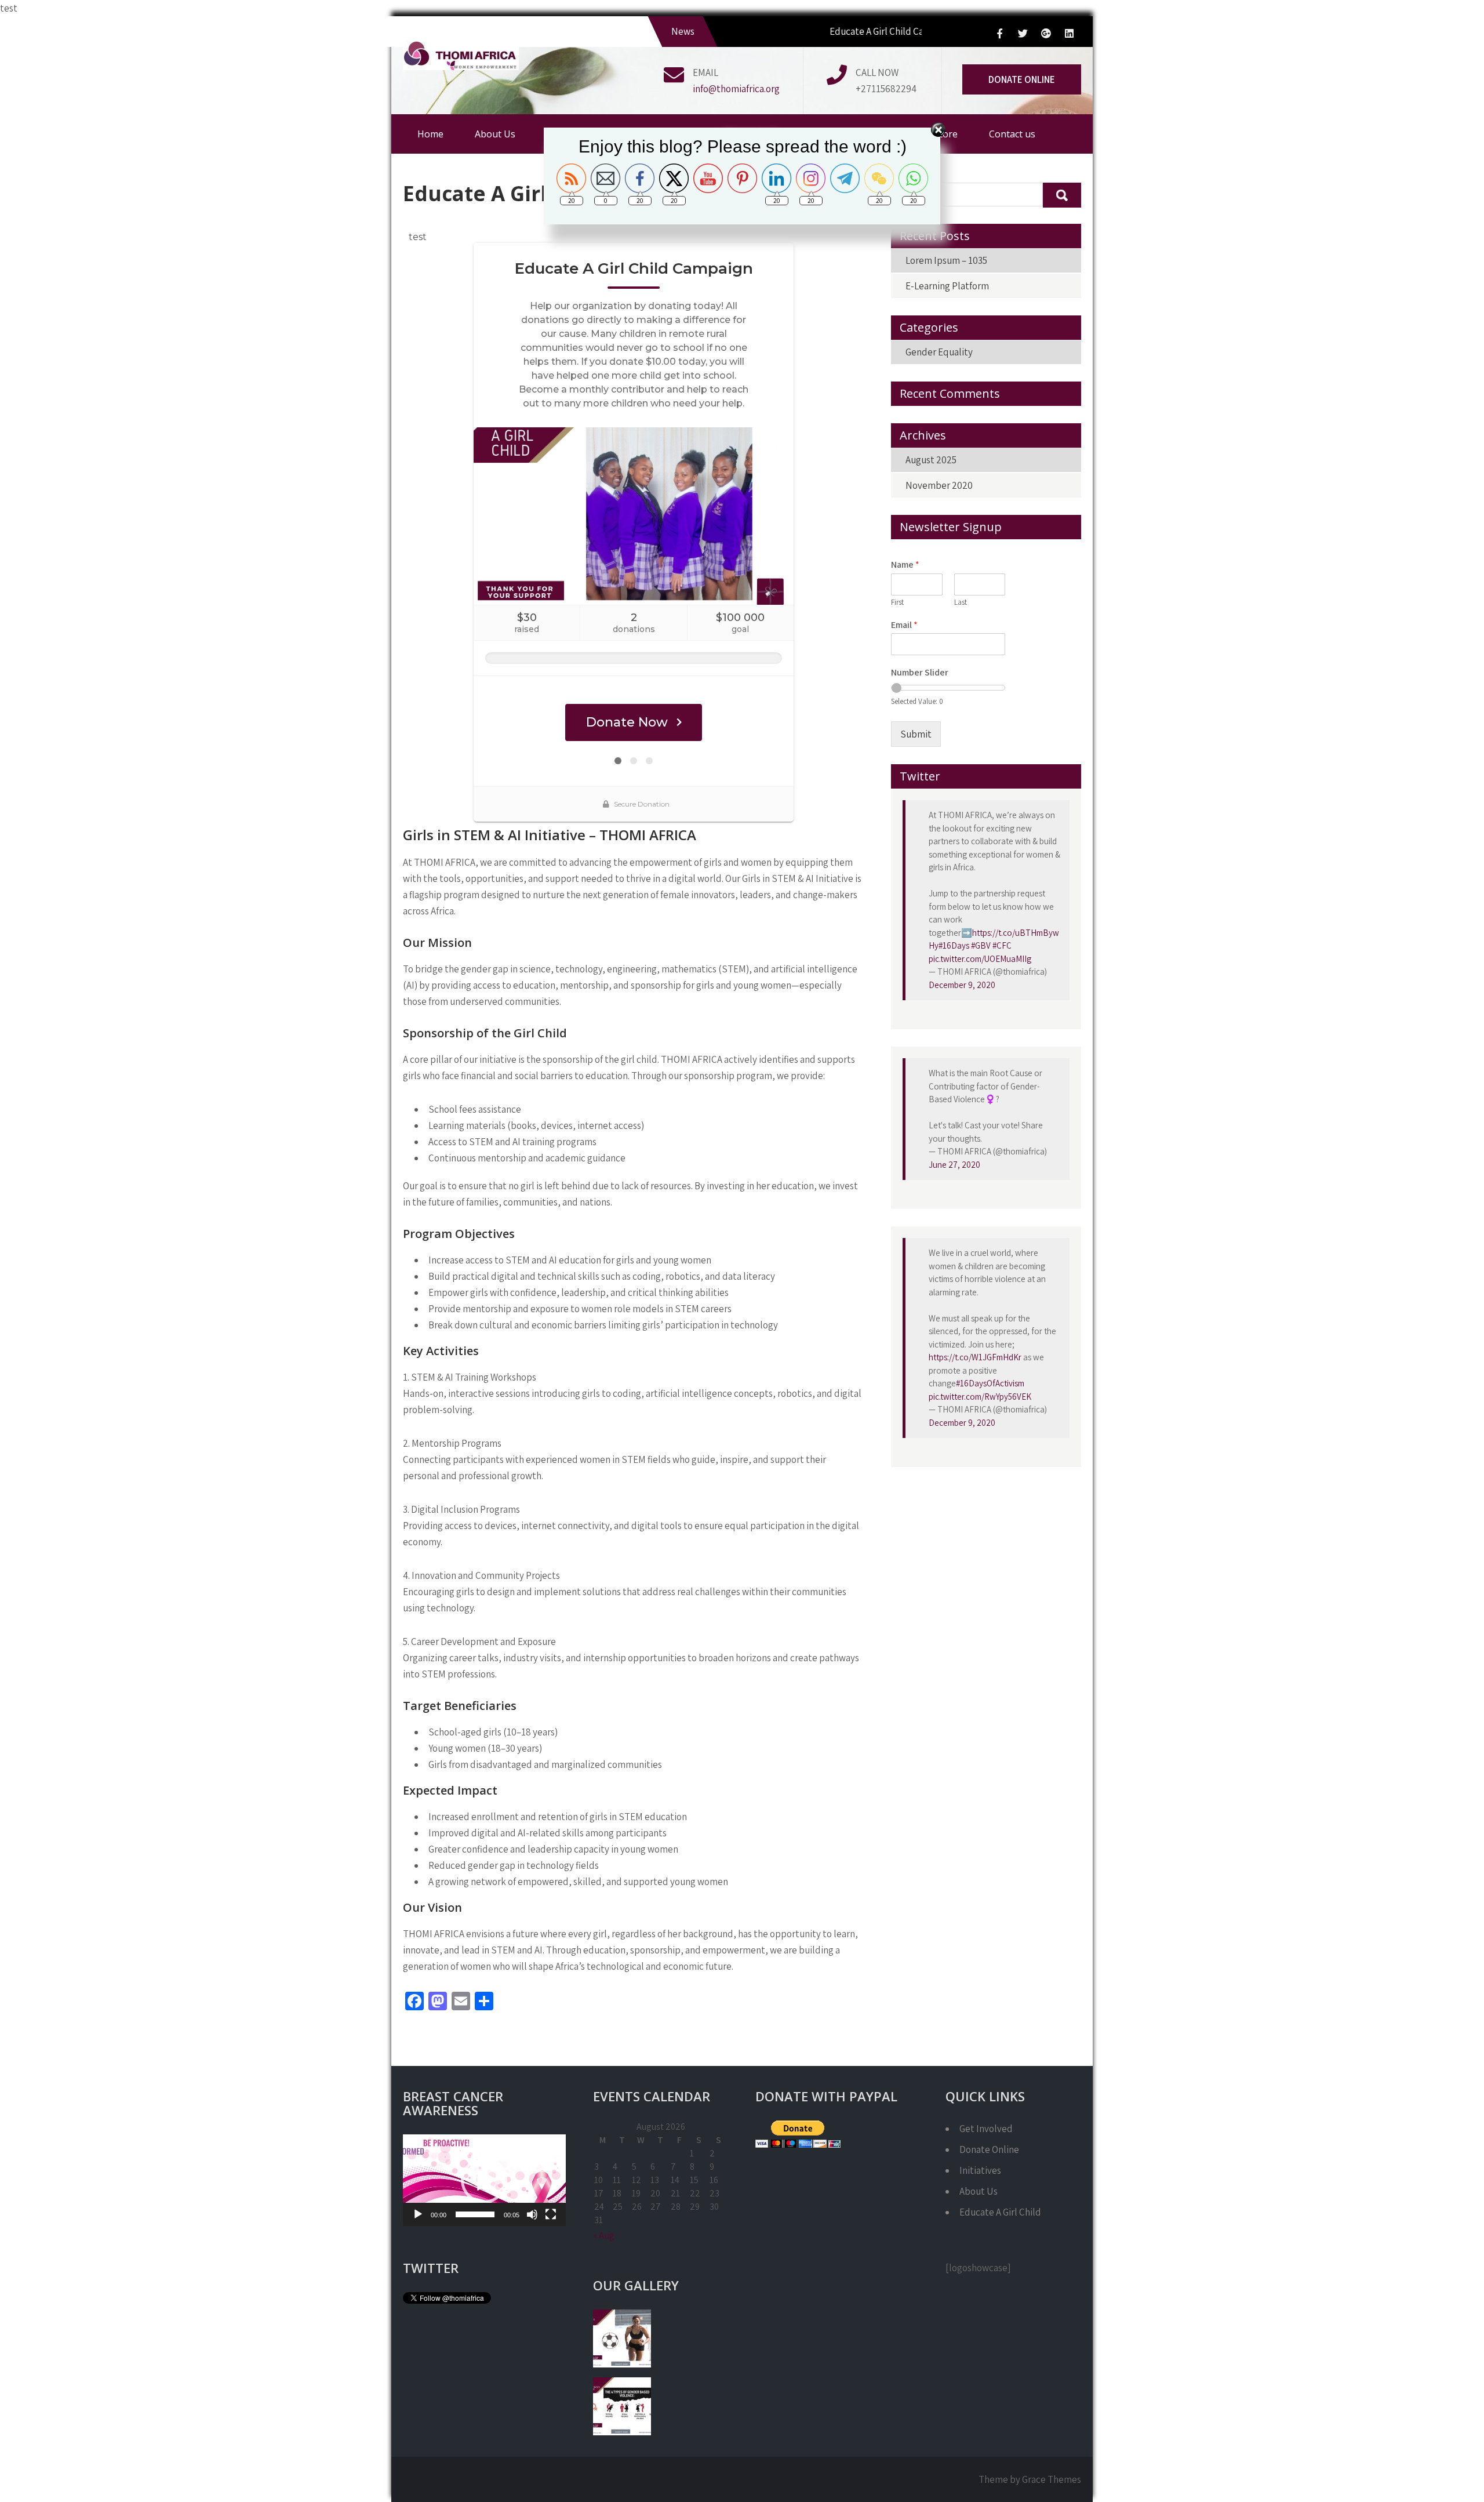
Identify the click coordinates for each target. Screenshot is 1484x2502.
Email (904, 625)
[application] (484, 2180)
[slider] (475, 2214)
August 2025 (931, 460)
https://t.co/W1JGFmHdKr (975, 1357)
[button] (484, 2180)
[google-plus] (1046, 33)
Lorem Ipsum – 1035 (946, 260)
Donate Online (1022, 79)
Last (961, 602)
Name (905, 565)
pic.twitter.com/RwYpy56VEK (980, 1397)
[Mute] (532, 2214)
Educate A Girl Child (1000, 2212)
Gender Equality (939, 352)
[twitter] (1023, 33)
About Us (979, 2191)
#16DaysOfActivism (990, 1383)
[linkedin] (1069, 33)
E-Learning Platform (947, 286)
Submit (916, 734)
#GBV (981, 945)
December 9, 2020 (962, 985)
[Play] (418, 2214)
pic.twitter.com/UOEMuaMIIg (980, 959)
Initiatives (980, 2170)
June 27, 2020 (954, 1165)
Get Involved (986, 2129)
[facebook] (999, 33)
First (897, 602)
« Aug (604, 2235)
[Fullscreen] (551, 2214)
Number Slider (920, 673)
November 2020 (939, 485)
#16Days (954, 945)
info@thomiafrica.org (736, 89)
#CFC (1002, 945)
